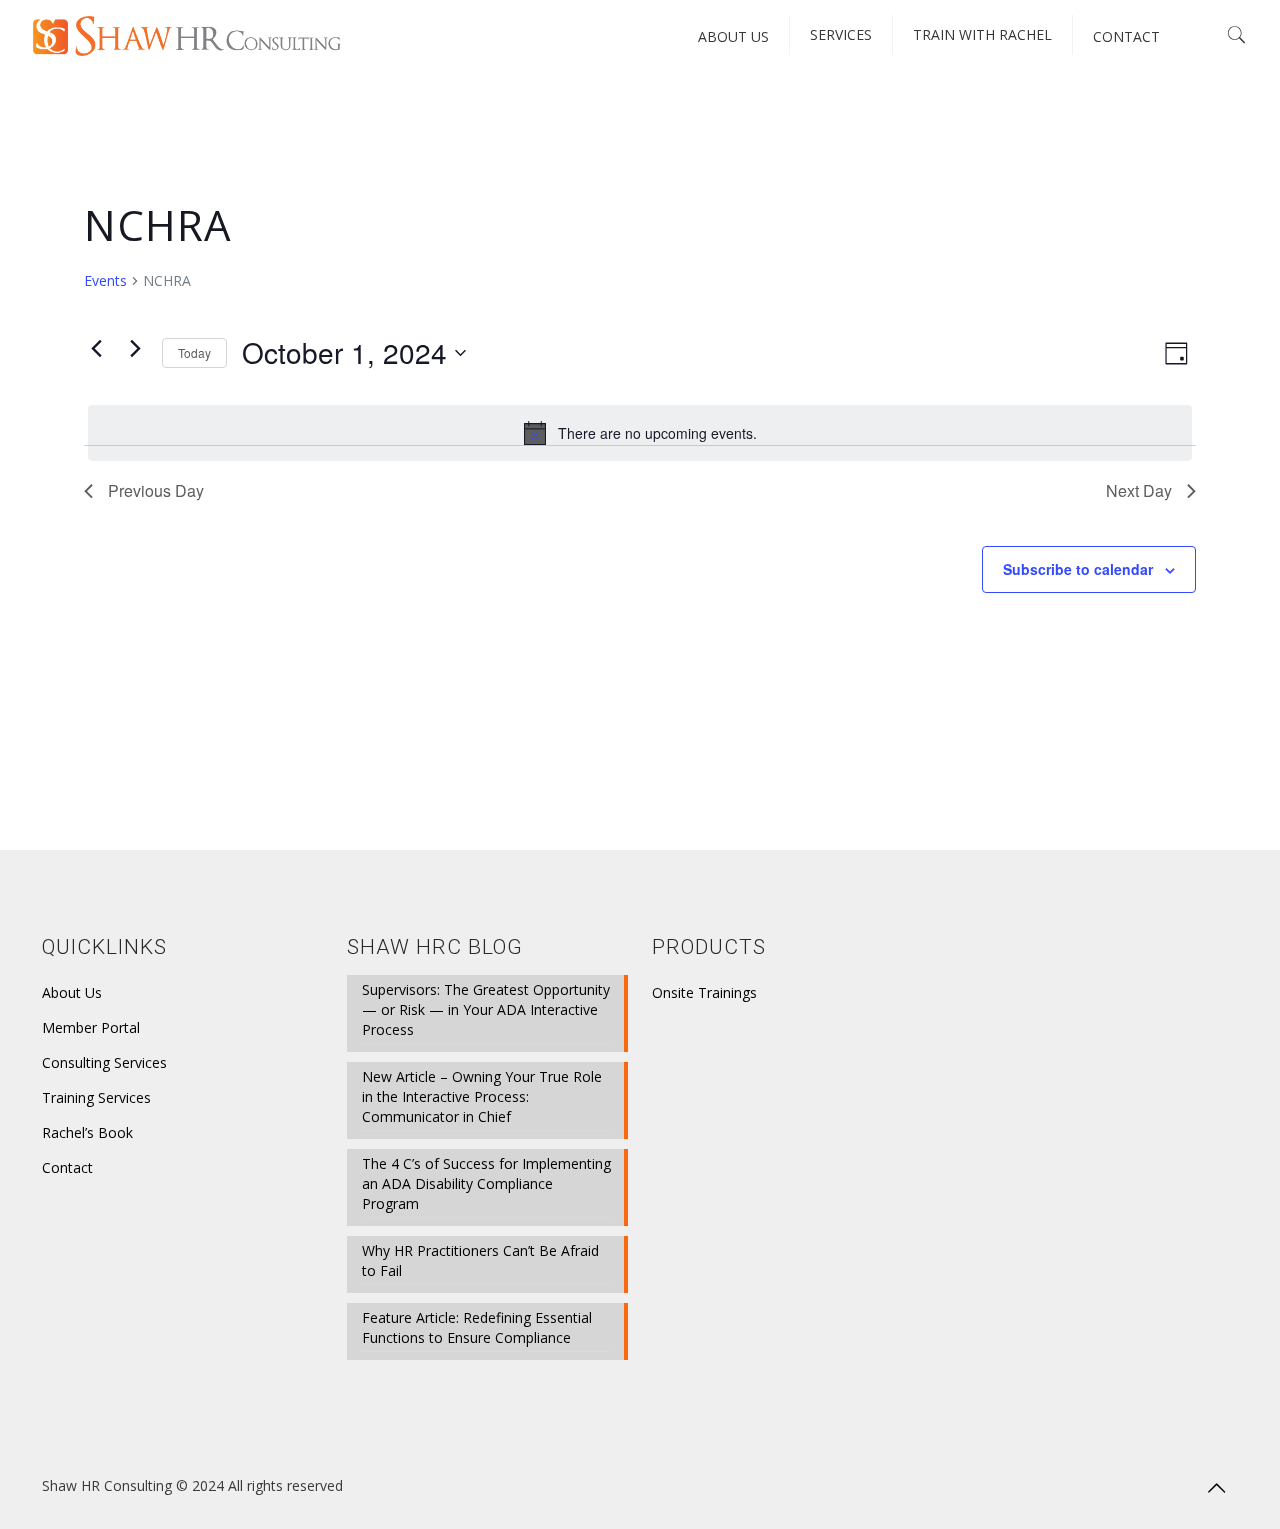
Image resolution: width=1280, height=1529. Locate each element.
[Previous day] (96, 348)
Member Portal (91, 1027)
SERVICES (841, 34)
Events (105, 280)
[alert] (640, 433)
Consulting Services (104, 1062)
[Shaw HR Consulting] (187, 35)
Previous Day (156, 490)
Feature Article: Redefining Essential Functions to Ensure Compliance (477, 1327)
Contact (67, 1167)
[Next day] (135, 348)
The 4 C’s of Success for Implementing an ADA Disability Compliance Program (486, 1183)
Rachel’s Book (87, 1132)
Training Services (96, 1097)
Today (194, 352)
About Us (72, 992)
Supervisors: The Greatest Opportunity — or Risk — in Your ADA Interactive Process (486, 1009)
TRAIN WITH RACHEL (982, 34)
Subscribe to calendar (1078, 569)
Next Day (1139, 490)
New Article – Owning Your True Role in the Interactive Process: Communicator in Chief (482, 1096)
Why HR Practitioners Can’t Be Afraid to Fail (480, 1260)
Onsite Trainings (704, 992)
